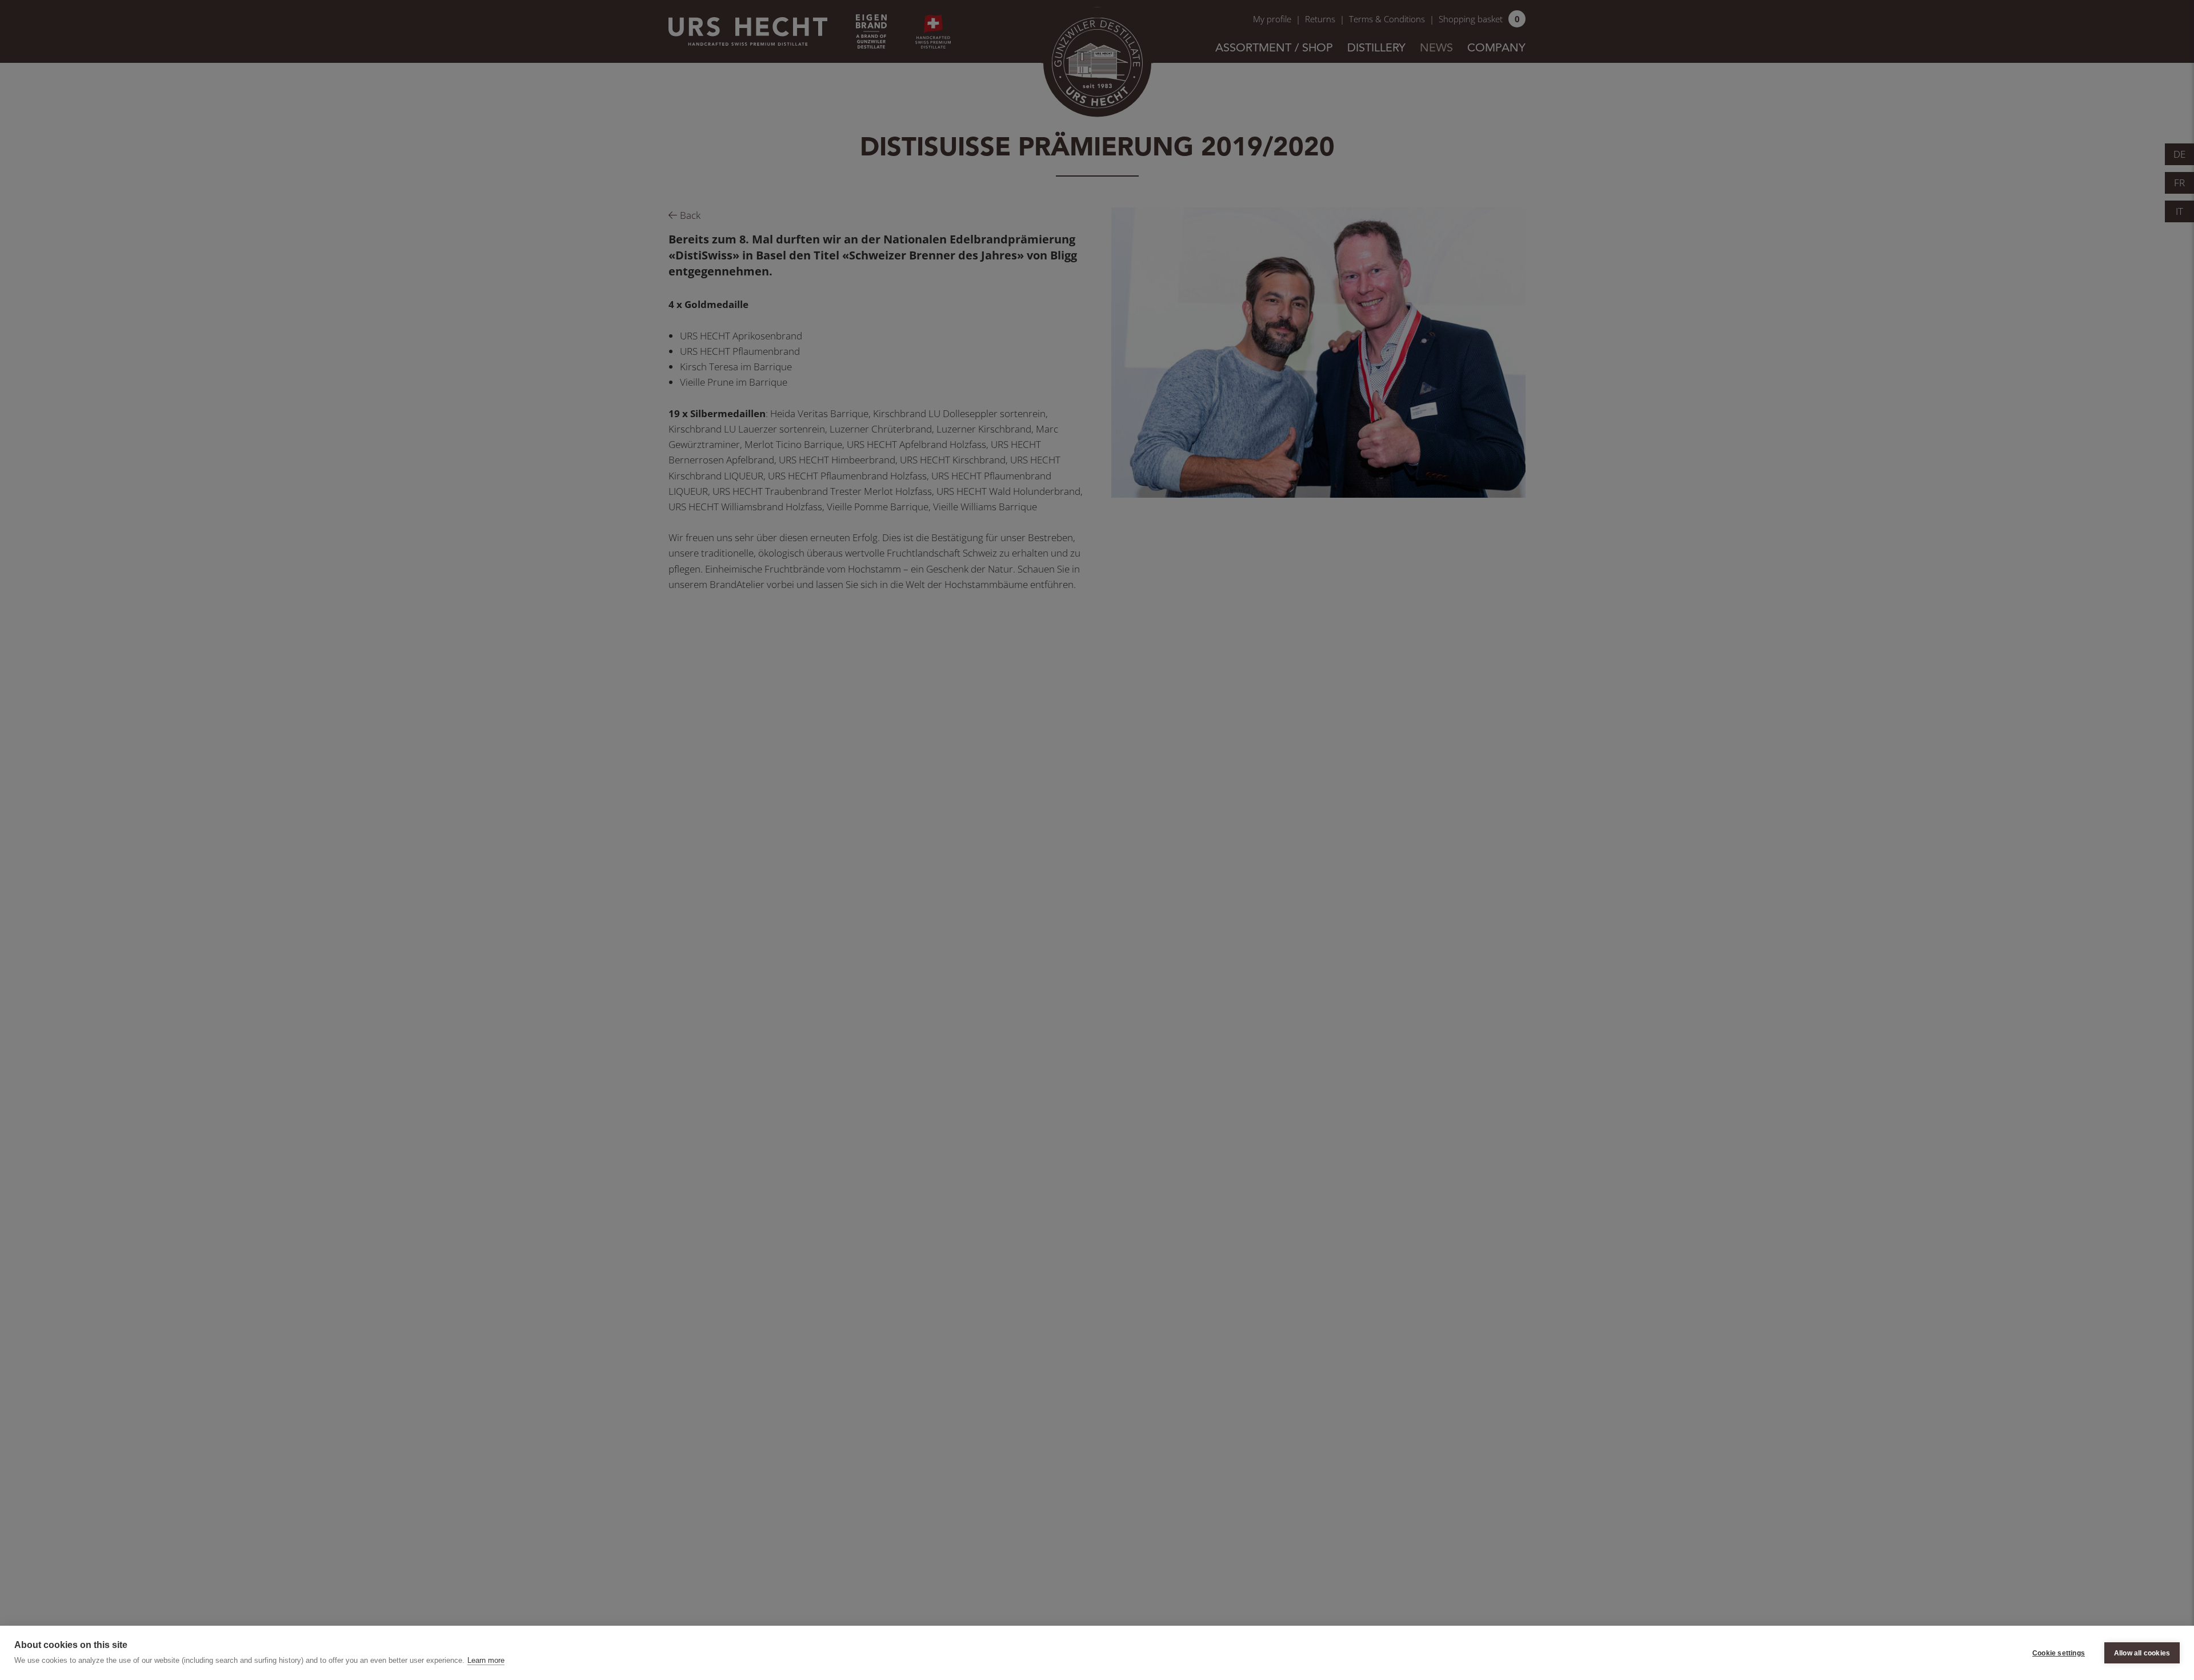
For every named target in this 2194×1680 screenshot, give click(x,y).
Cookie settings (2059, 1653)
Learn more (486, 1660)
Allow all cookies (2142, 1653)
